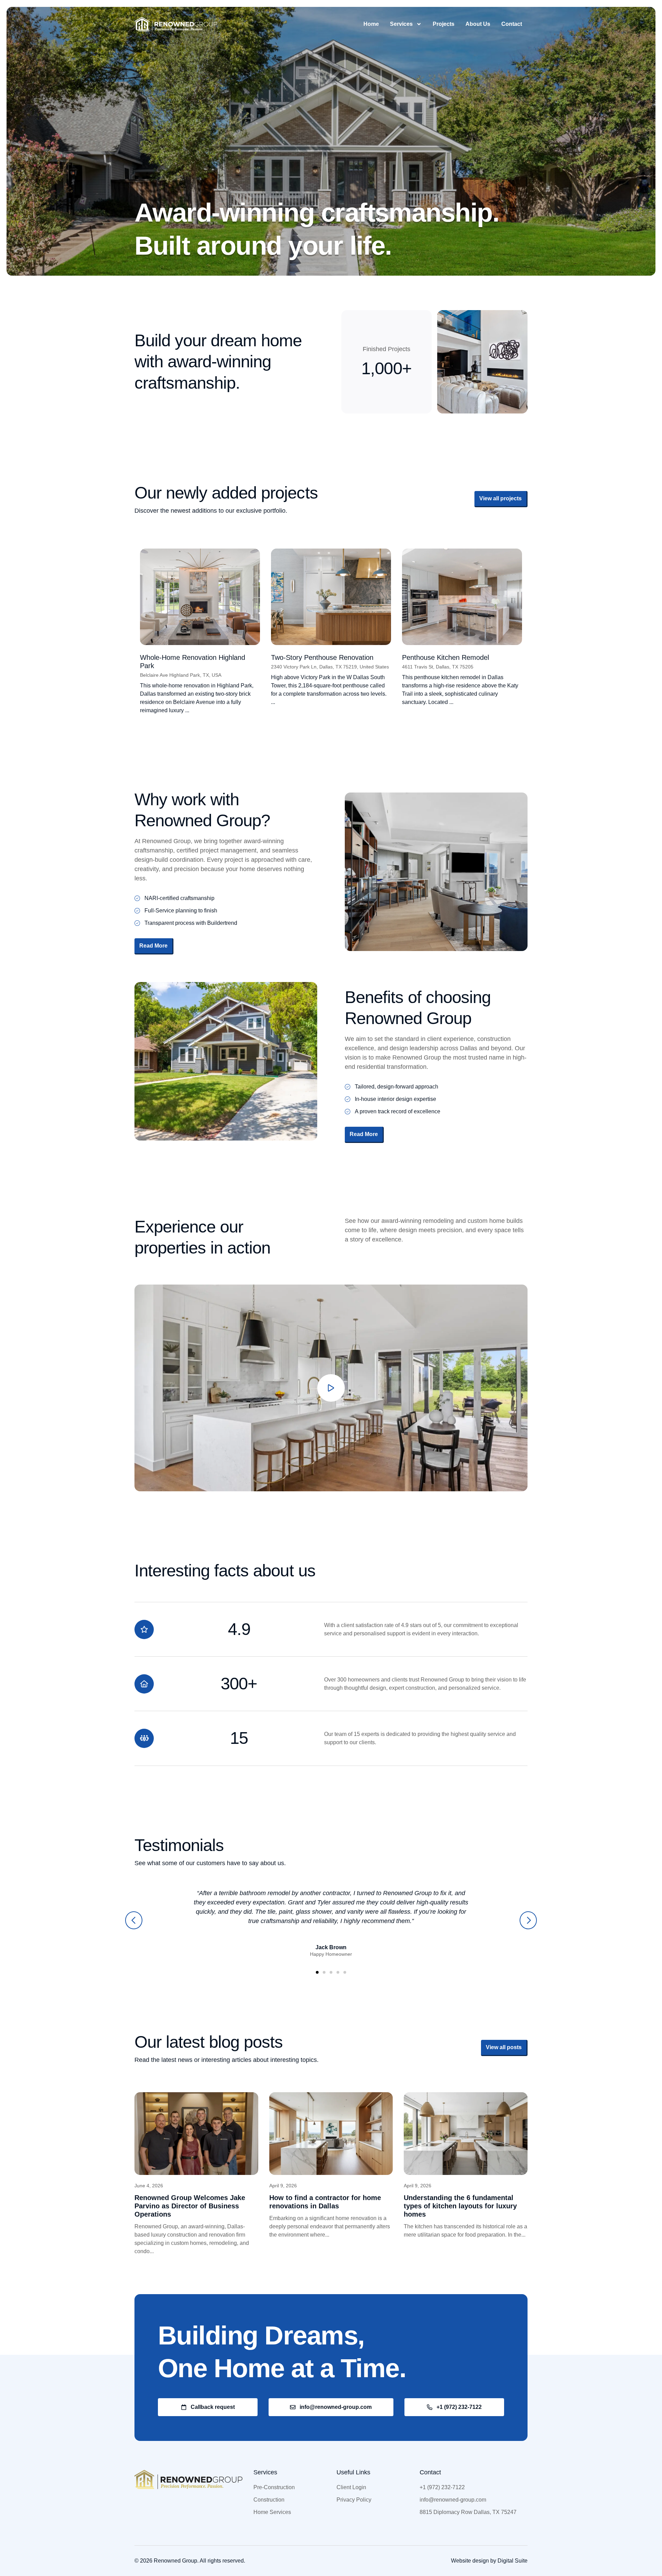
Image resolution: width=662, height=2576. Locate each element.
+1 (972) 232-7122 (442, 2487)
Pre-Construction (274, 2487)
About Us (478, 24)
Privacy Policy (354, 2500)
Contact (512, 24)
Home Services (272, 2512)
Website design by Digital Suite (489, 2561)
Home (371, 24)
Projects (444, 24)
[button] (134, 1920)
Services (401, 24)
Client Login (351, 2487)
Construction (269, 2500)
